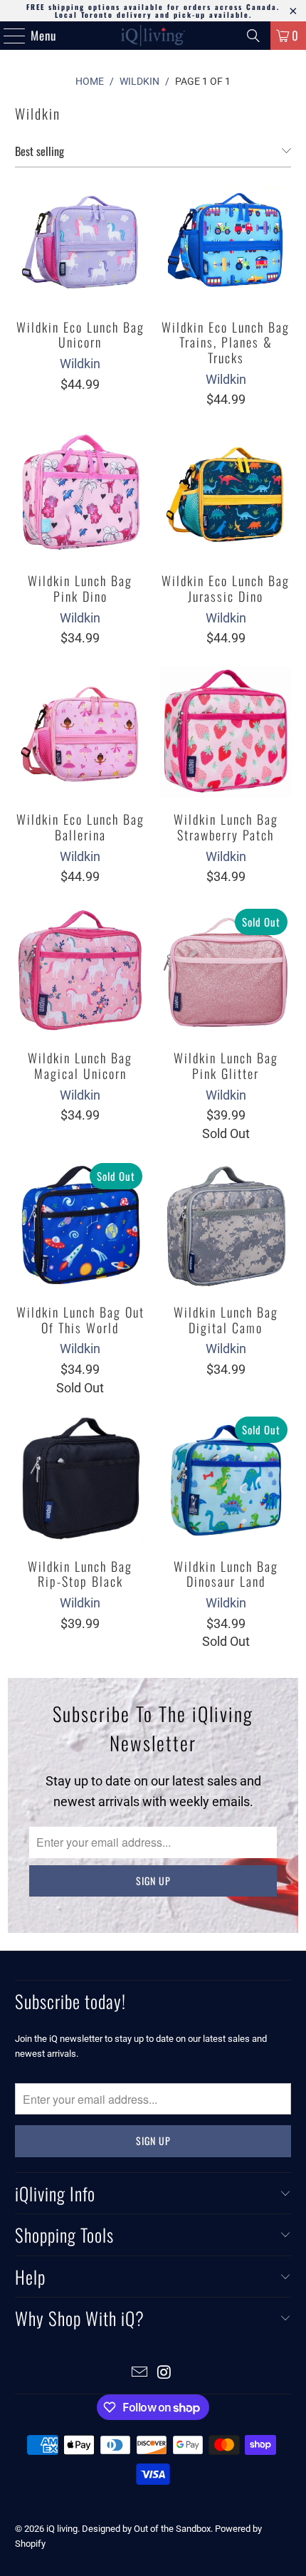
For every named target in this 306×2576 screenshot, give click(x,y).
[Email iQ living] (140, 2373)
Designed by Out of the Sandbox (146, 2529)
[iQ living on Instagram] (165, 2373)
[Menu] (7, 36)
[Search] (253, 36)
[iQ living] (153, 36)
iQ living (62, 2529)
